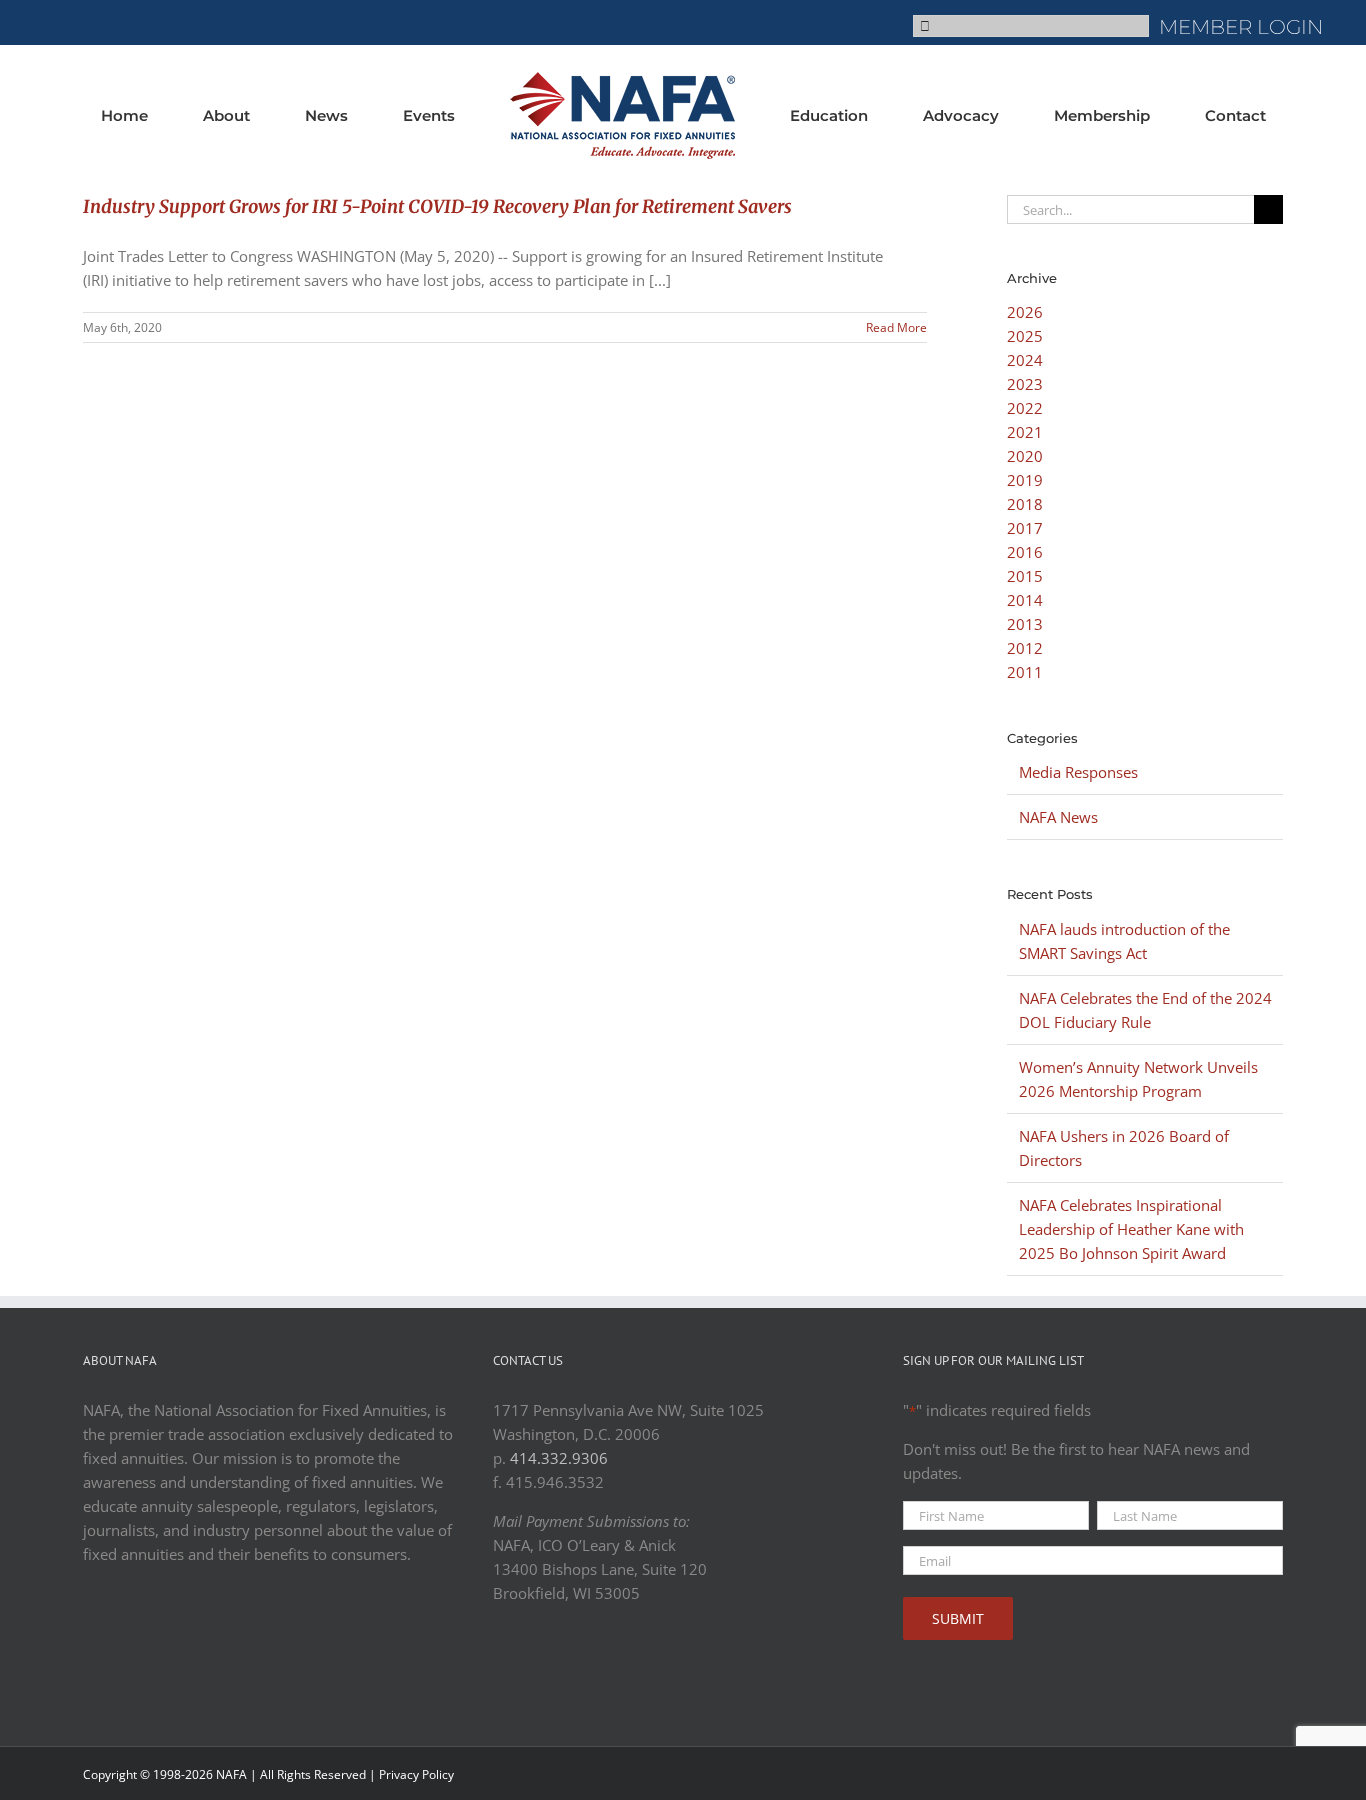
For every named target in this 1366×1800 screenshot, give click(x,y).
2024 (1025, 360)
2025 (1025, 336)
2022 (1025, 408)
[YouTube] (563, 1666)
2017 (1025, 528)
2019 (1025, 480)
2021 (1025, 432)
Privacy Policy (416, 1774)
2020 (1025, 456)
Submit (958, 1618)
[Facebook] (501, 1666)
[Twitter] (532, 1666)
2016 (1025, 552)
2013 (1025, 624)
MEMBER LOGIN (1241, 27)
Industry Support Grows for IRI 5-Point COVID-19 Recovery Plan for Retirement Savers (437, 206)
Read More (896, 327)
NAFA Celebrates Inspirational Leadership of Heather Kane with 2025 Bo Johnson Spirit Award (1131, 1229)
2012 (1025, 648)
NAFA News (1058, 817)
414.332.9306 (559, 1458)
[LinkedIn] (594, 1666)
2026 (1025, 312)
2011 (1025, 672)
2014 (1025, 600)
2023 (1025, 384)
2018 (1025, 504)
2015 (1025, 576)
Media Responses (1078, 772)
